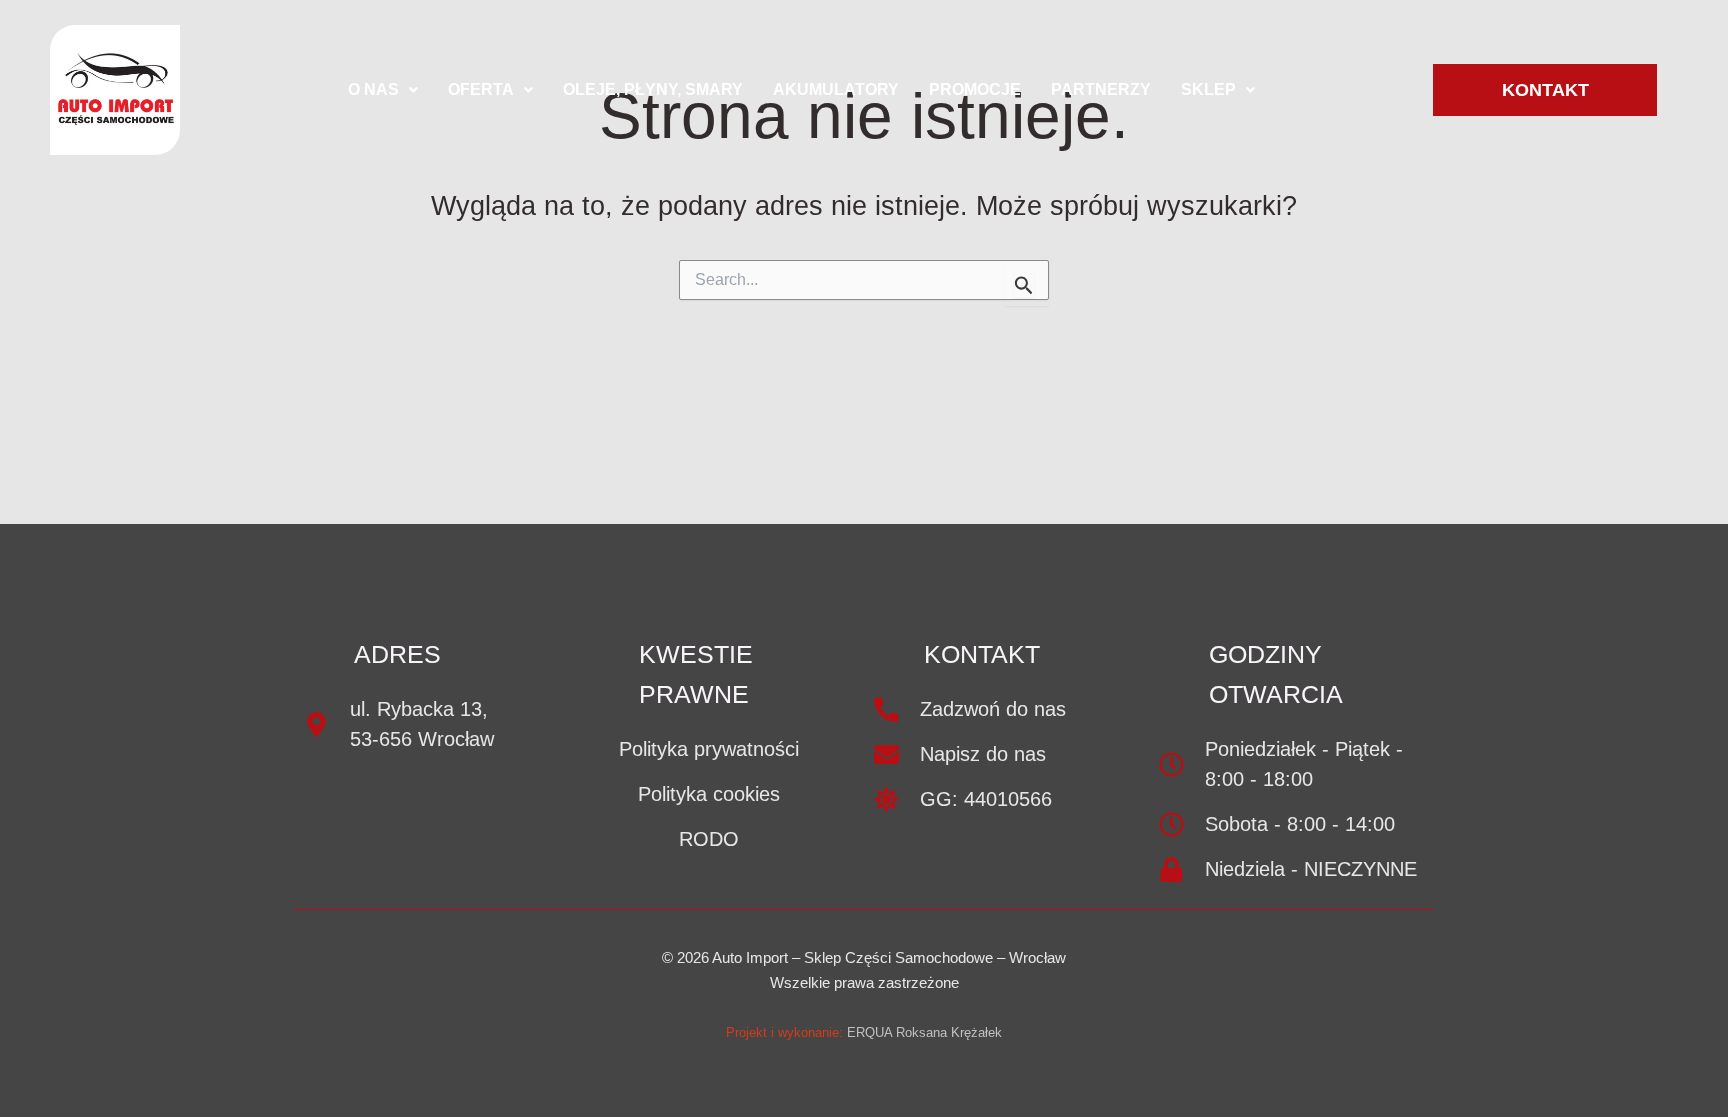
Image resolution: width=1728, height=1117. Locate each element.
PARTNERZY (1101, 89)
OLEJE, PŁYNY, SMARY (653, 89)
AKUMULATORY (836, 89)
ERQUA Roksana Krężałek (924, 1032)
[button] (383, 90)
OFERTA (481, 89)
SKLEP (1208, 89)
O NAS (373, 89)
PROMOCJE (975, 89)
